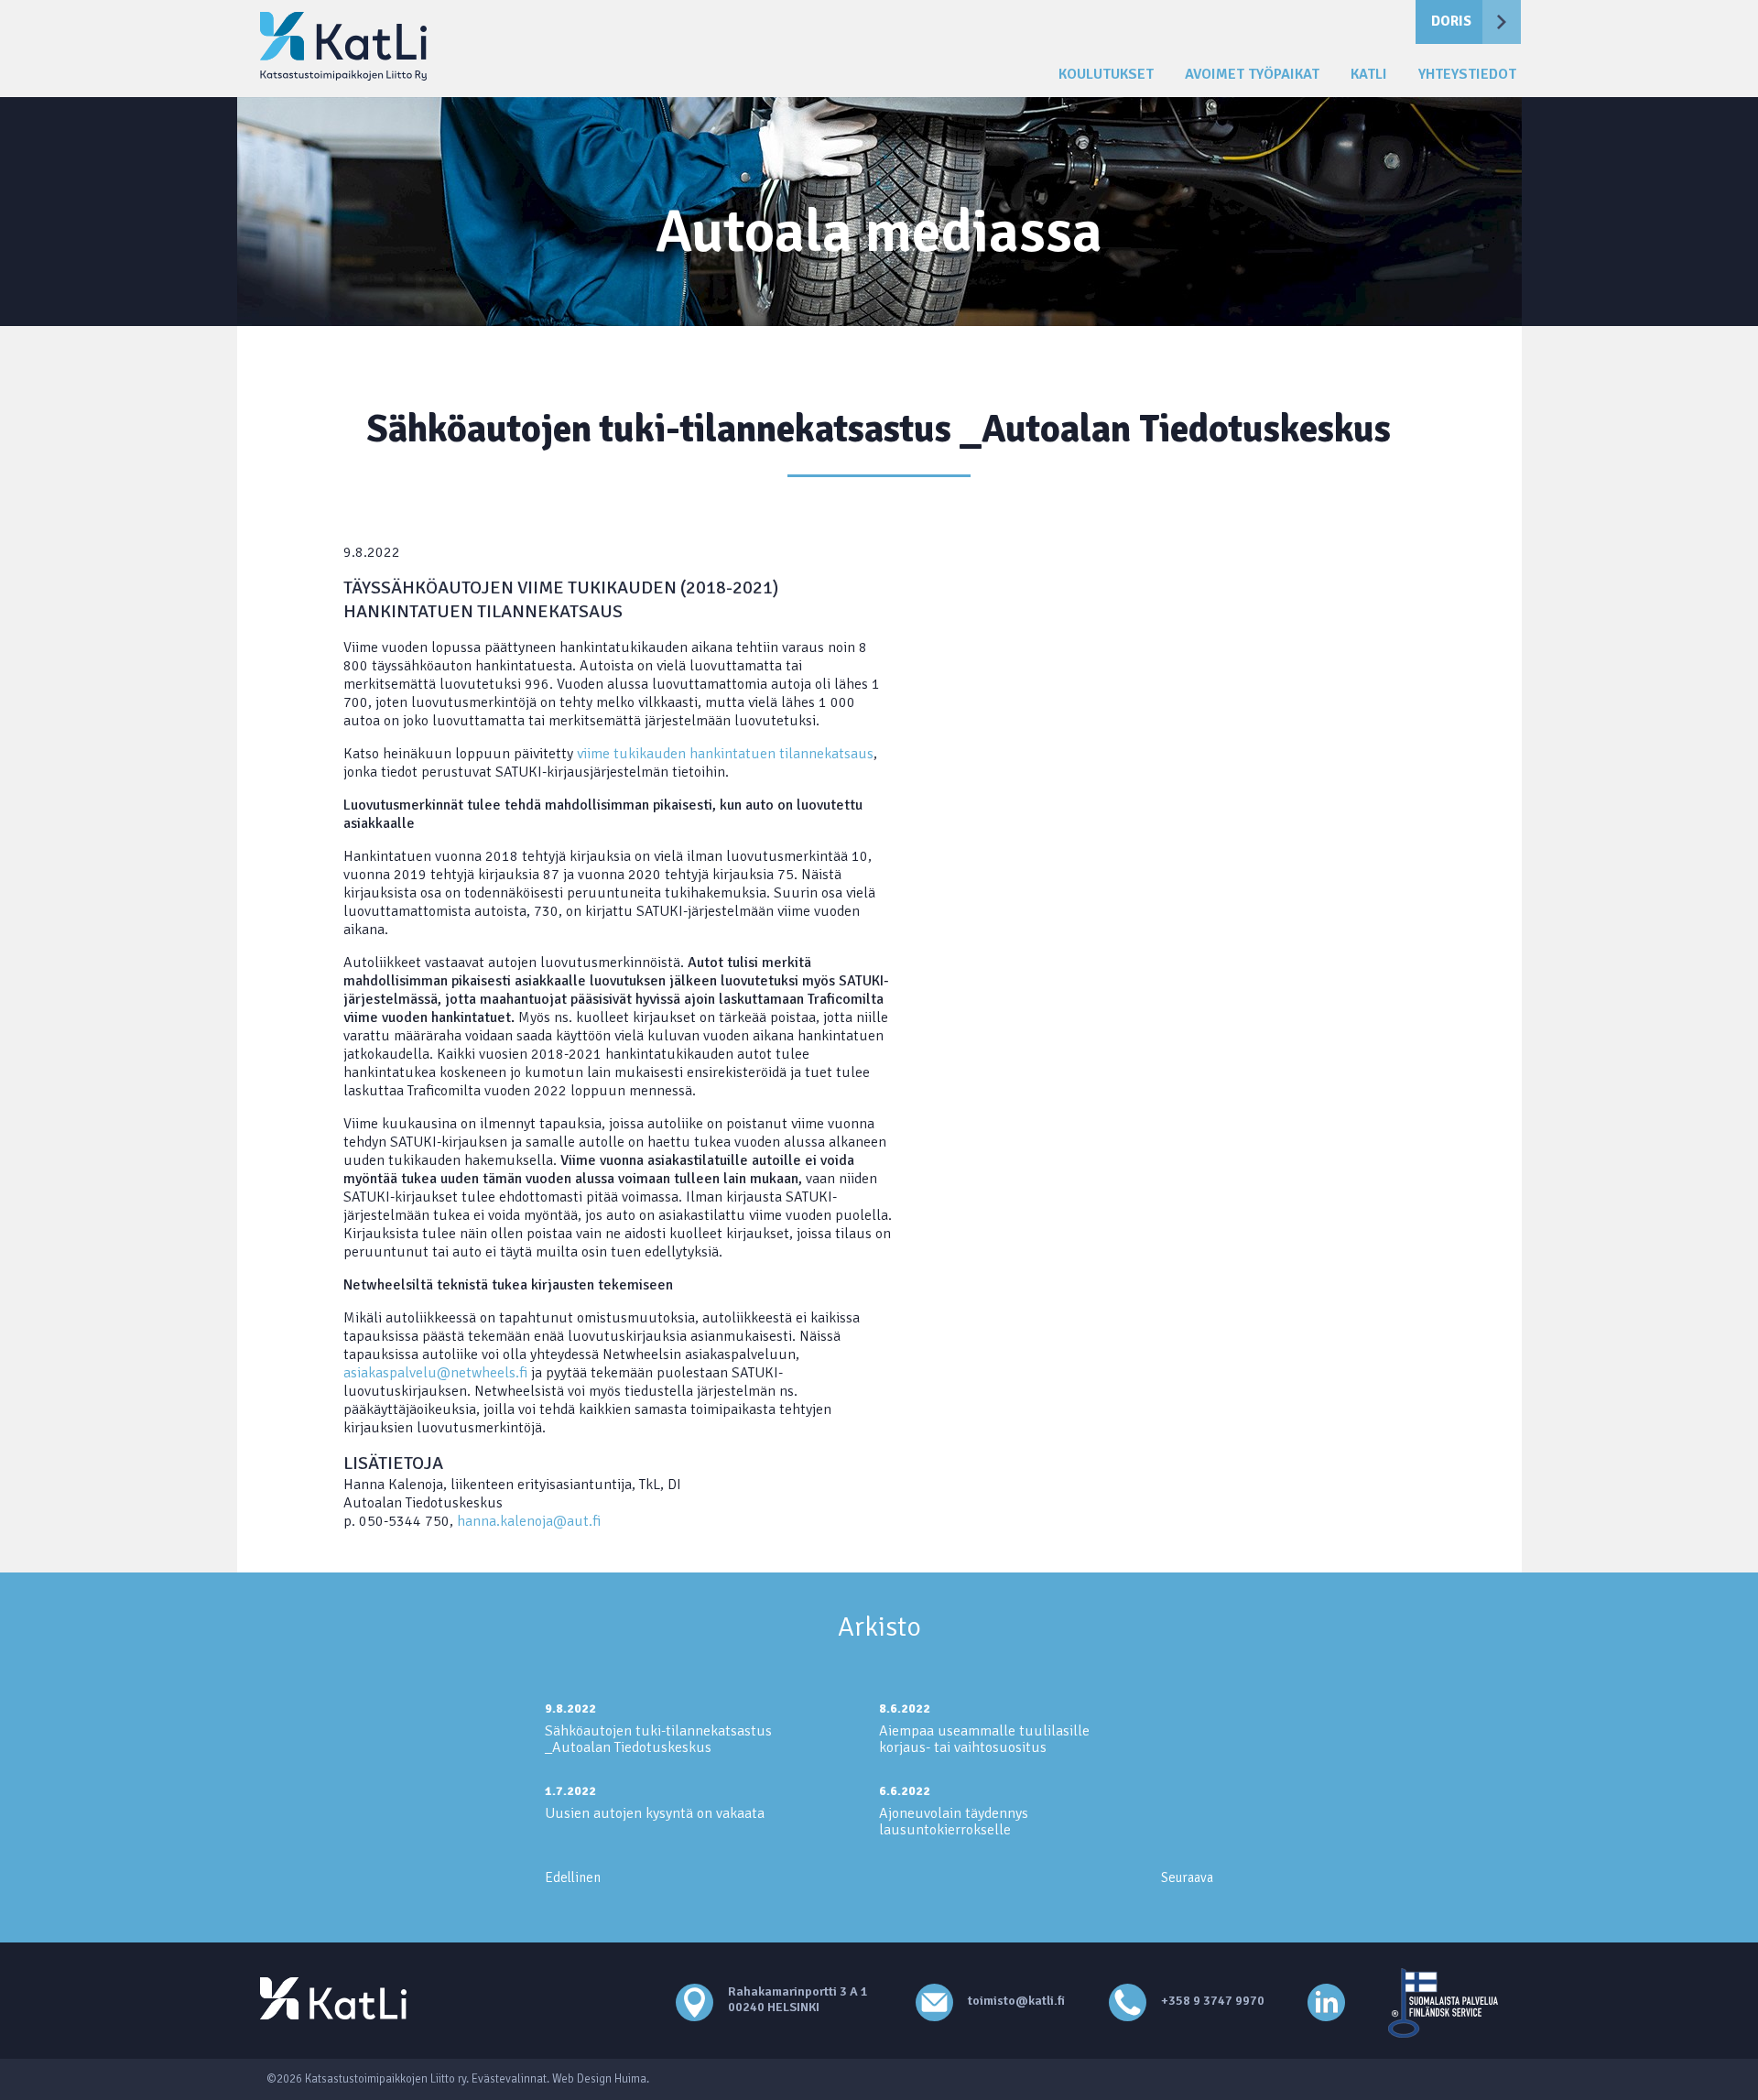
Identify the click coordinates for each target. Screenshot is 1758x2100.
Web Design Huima (599, 2079)
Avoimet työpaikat (1252, 75)
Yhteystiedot (1467, 75)
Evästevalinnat (509, 2079)
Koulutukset (1106, 75)
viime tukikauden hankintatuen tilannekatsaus (725, 754)
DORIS (1451, 21)
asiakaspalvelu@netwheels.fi (437, 1373)
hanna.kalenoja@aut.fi (529, 1521)
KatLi (1369, 75)
